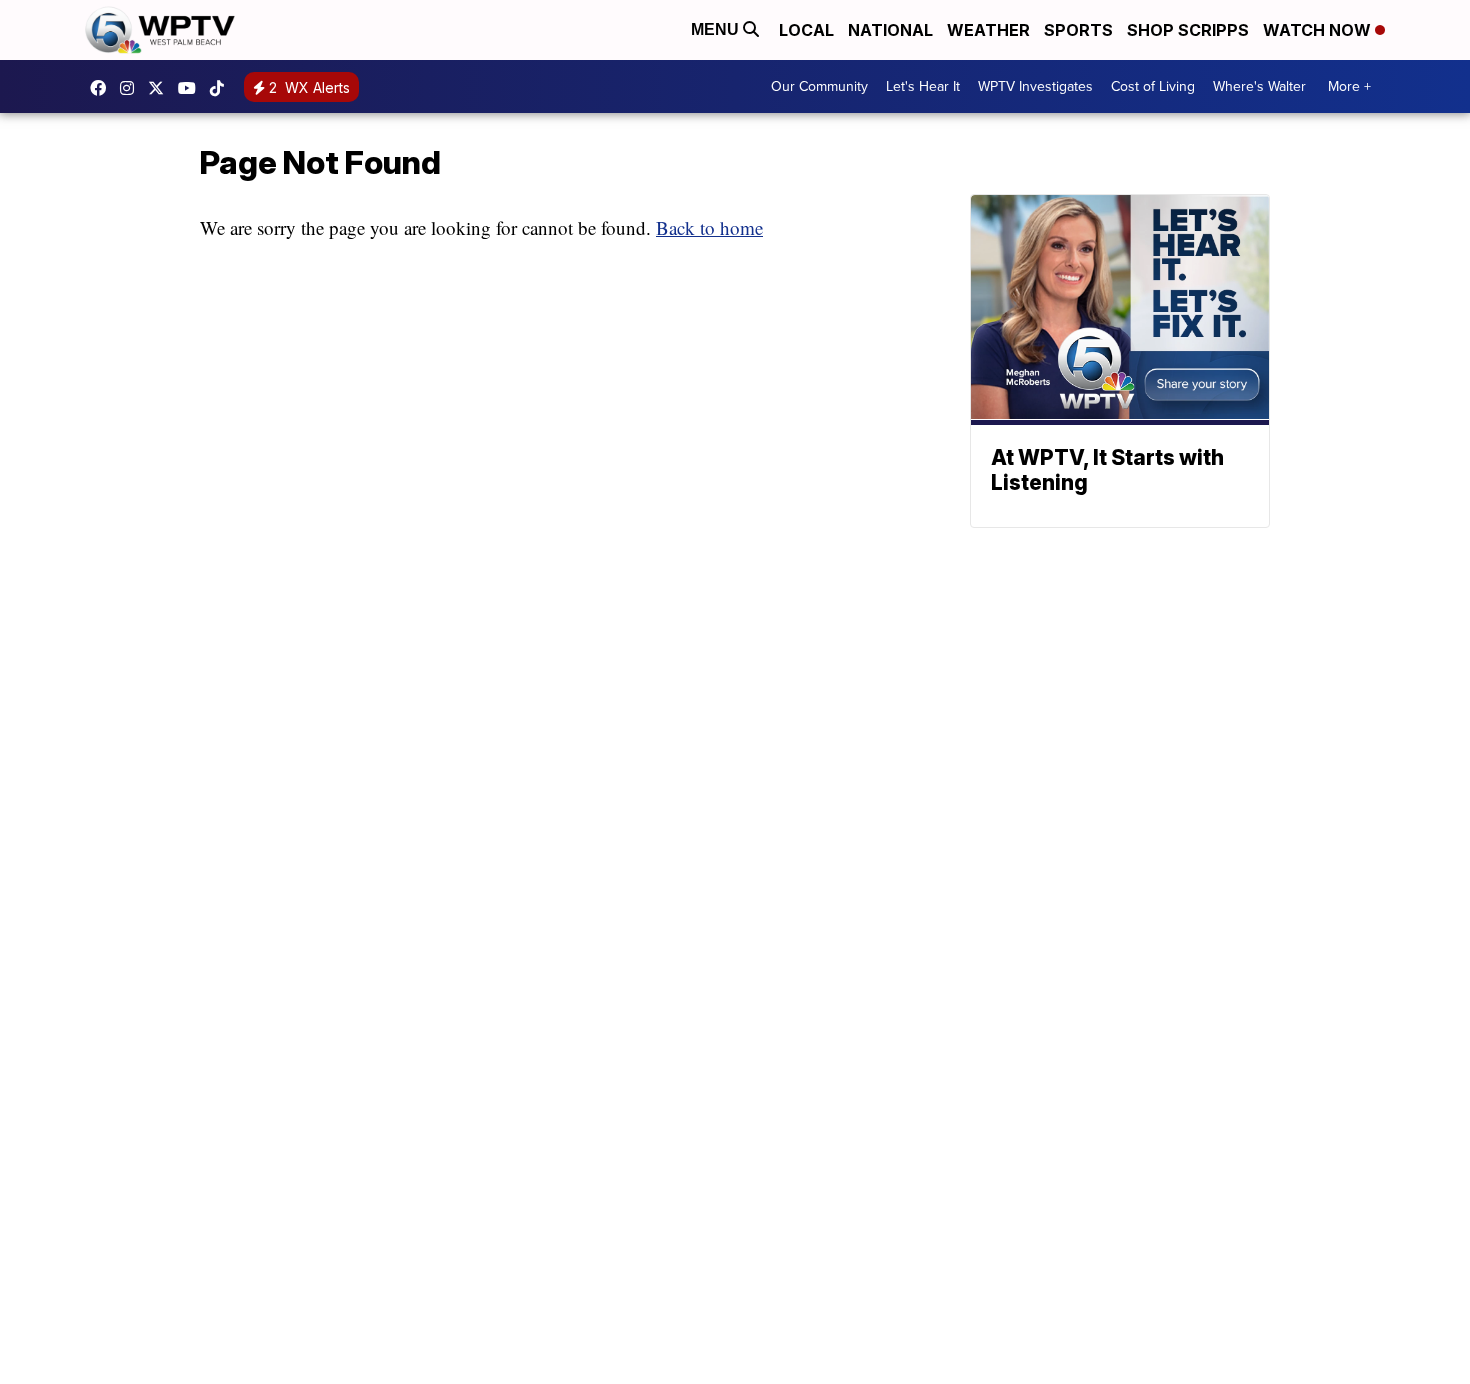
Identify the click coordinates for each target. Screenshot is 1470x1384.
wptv (132, 88)
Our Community (819, 86)
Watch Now (1319, 30)
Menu (717, 29)
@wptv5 (222, 88)
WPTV (161, 88)
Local (806, 30)
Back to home (709, 227)
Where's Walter (1259, 86)
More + (1349, 86)
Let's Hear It (923, 86)
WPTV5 (103, 88)
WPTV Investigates (1035, 86)
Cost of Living (1153, 86)
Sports (1078, 30)
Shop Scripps (1188, 30)
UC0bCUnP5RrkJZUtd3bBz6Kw (192, 88)
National (890, 30)
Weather (988, 30)
